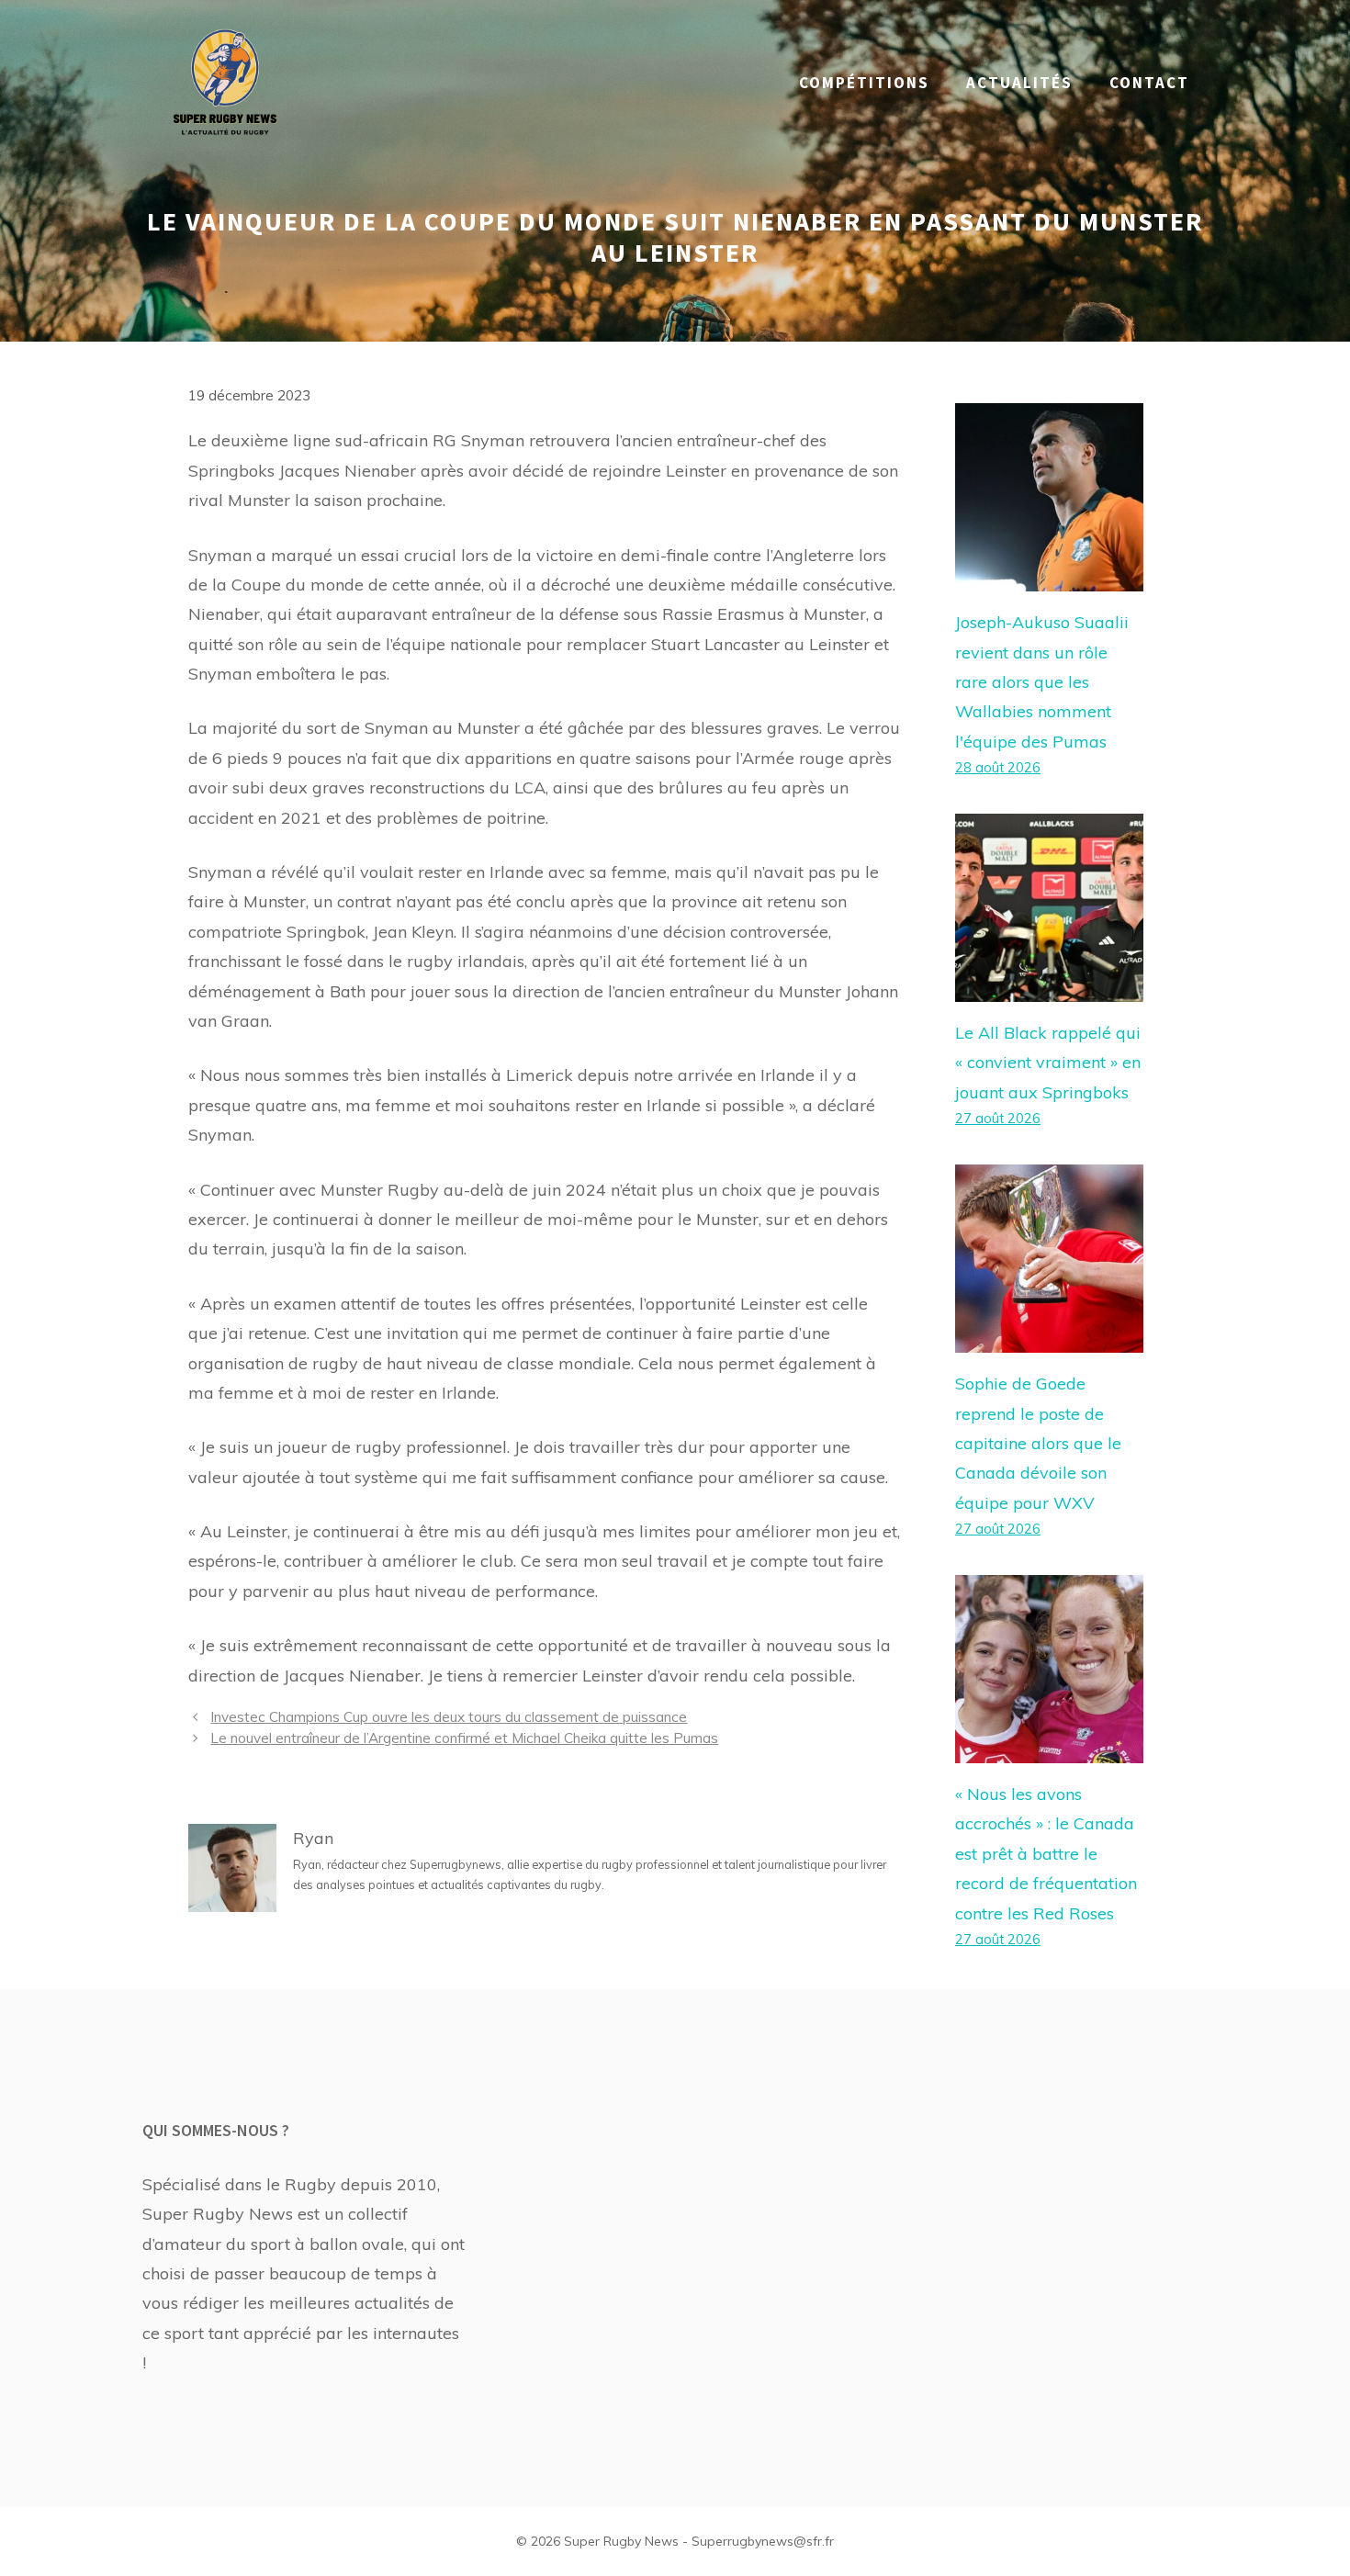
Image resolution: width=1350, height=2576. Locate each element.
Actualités (1019, 83)
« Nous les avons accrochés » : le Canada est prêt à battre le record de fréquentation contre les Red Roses (1046, 1854)
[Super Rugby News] (225, 81)
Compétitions (864, 83)
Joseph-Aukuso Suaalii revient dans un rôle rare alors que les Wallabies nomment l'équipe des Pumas (1042, 682)
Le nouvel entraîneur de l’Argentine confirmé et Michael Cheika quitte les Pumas (464, 1738)
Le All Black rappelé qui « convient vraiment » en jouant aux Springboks (1048, 1063)
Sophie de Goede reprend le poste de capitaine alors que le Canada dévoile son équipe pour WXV (1038, 1443)
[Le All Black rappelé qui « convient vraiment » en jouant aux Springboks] (1049, 987)
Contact (1149, 83)
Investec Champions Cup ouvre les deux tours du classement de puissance (449, 1717)
